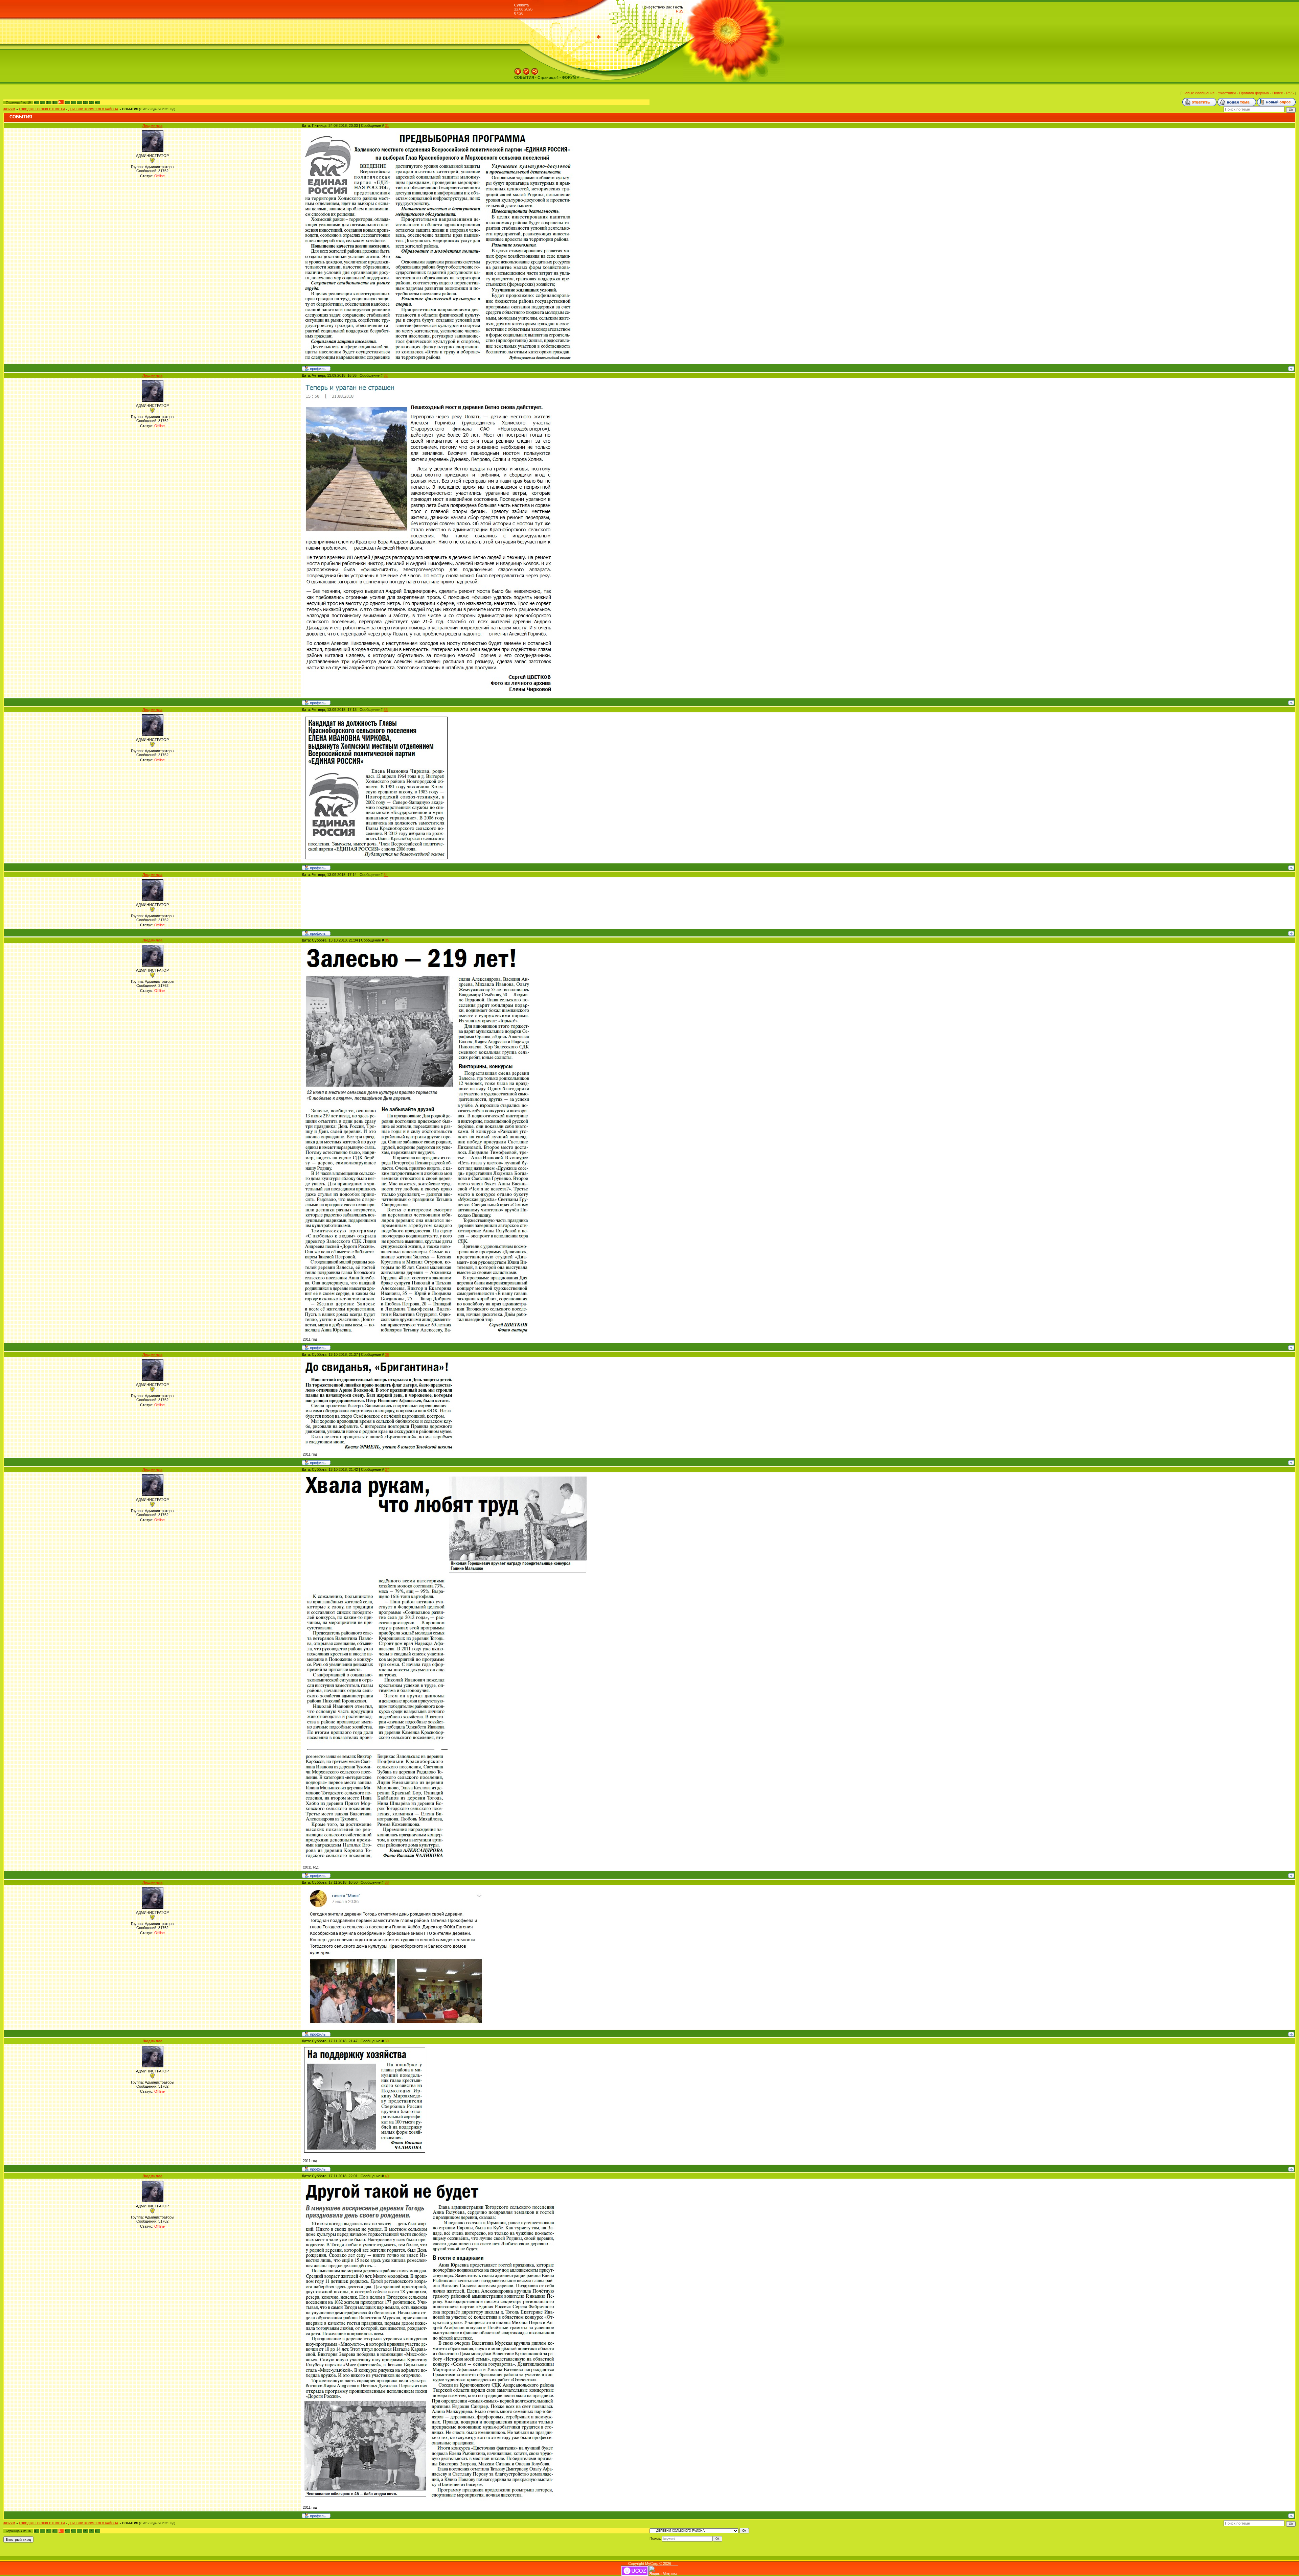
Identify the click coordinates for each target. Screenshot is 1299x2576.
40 (387, 2176)
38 (387, 1882)
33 (386, 710)
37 (387, 1469)
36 (387, 1354)
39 (387, 2041)
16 (91, 102)
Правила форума (1254, 93)
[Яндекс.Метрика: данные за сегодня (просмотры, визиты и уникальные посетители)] (663, 2571)
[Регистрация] (526, 70)
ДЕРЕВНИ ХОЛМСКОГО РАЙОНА (93, 109)
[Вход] (535, 70)
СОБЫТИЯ (130, 109)
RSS (680, 11)
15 (85, 102)
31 (387, 125)
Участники (1227, 93)
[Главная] (518, 70)
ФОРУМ (9, 109)
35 (387, 940)
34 (386, 875)
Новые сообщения (1199, 93)
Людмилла (152, 125)
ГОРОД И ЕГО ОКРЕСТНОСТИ (42, 109)
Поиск (1278, 93)
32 (386, 375)
